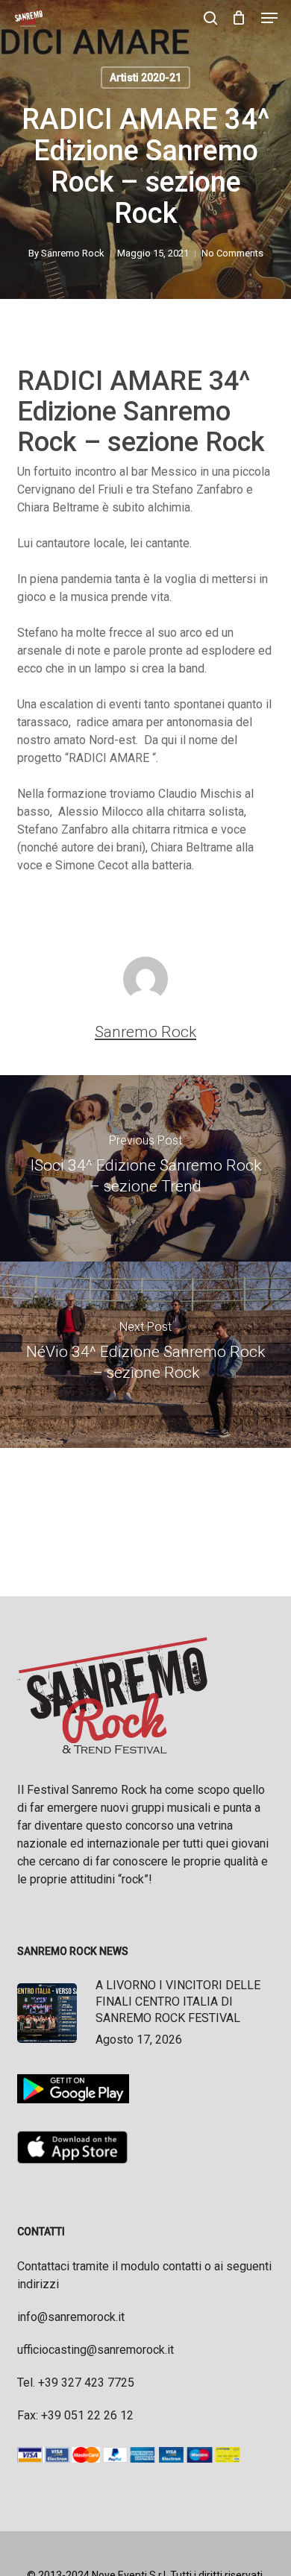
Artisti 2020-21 (145, 78)
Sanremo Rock (73, 253)
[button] (269, 18)
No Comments (232, 253)
